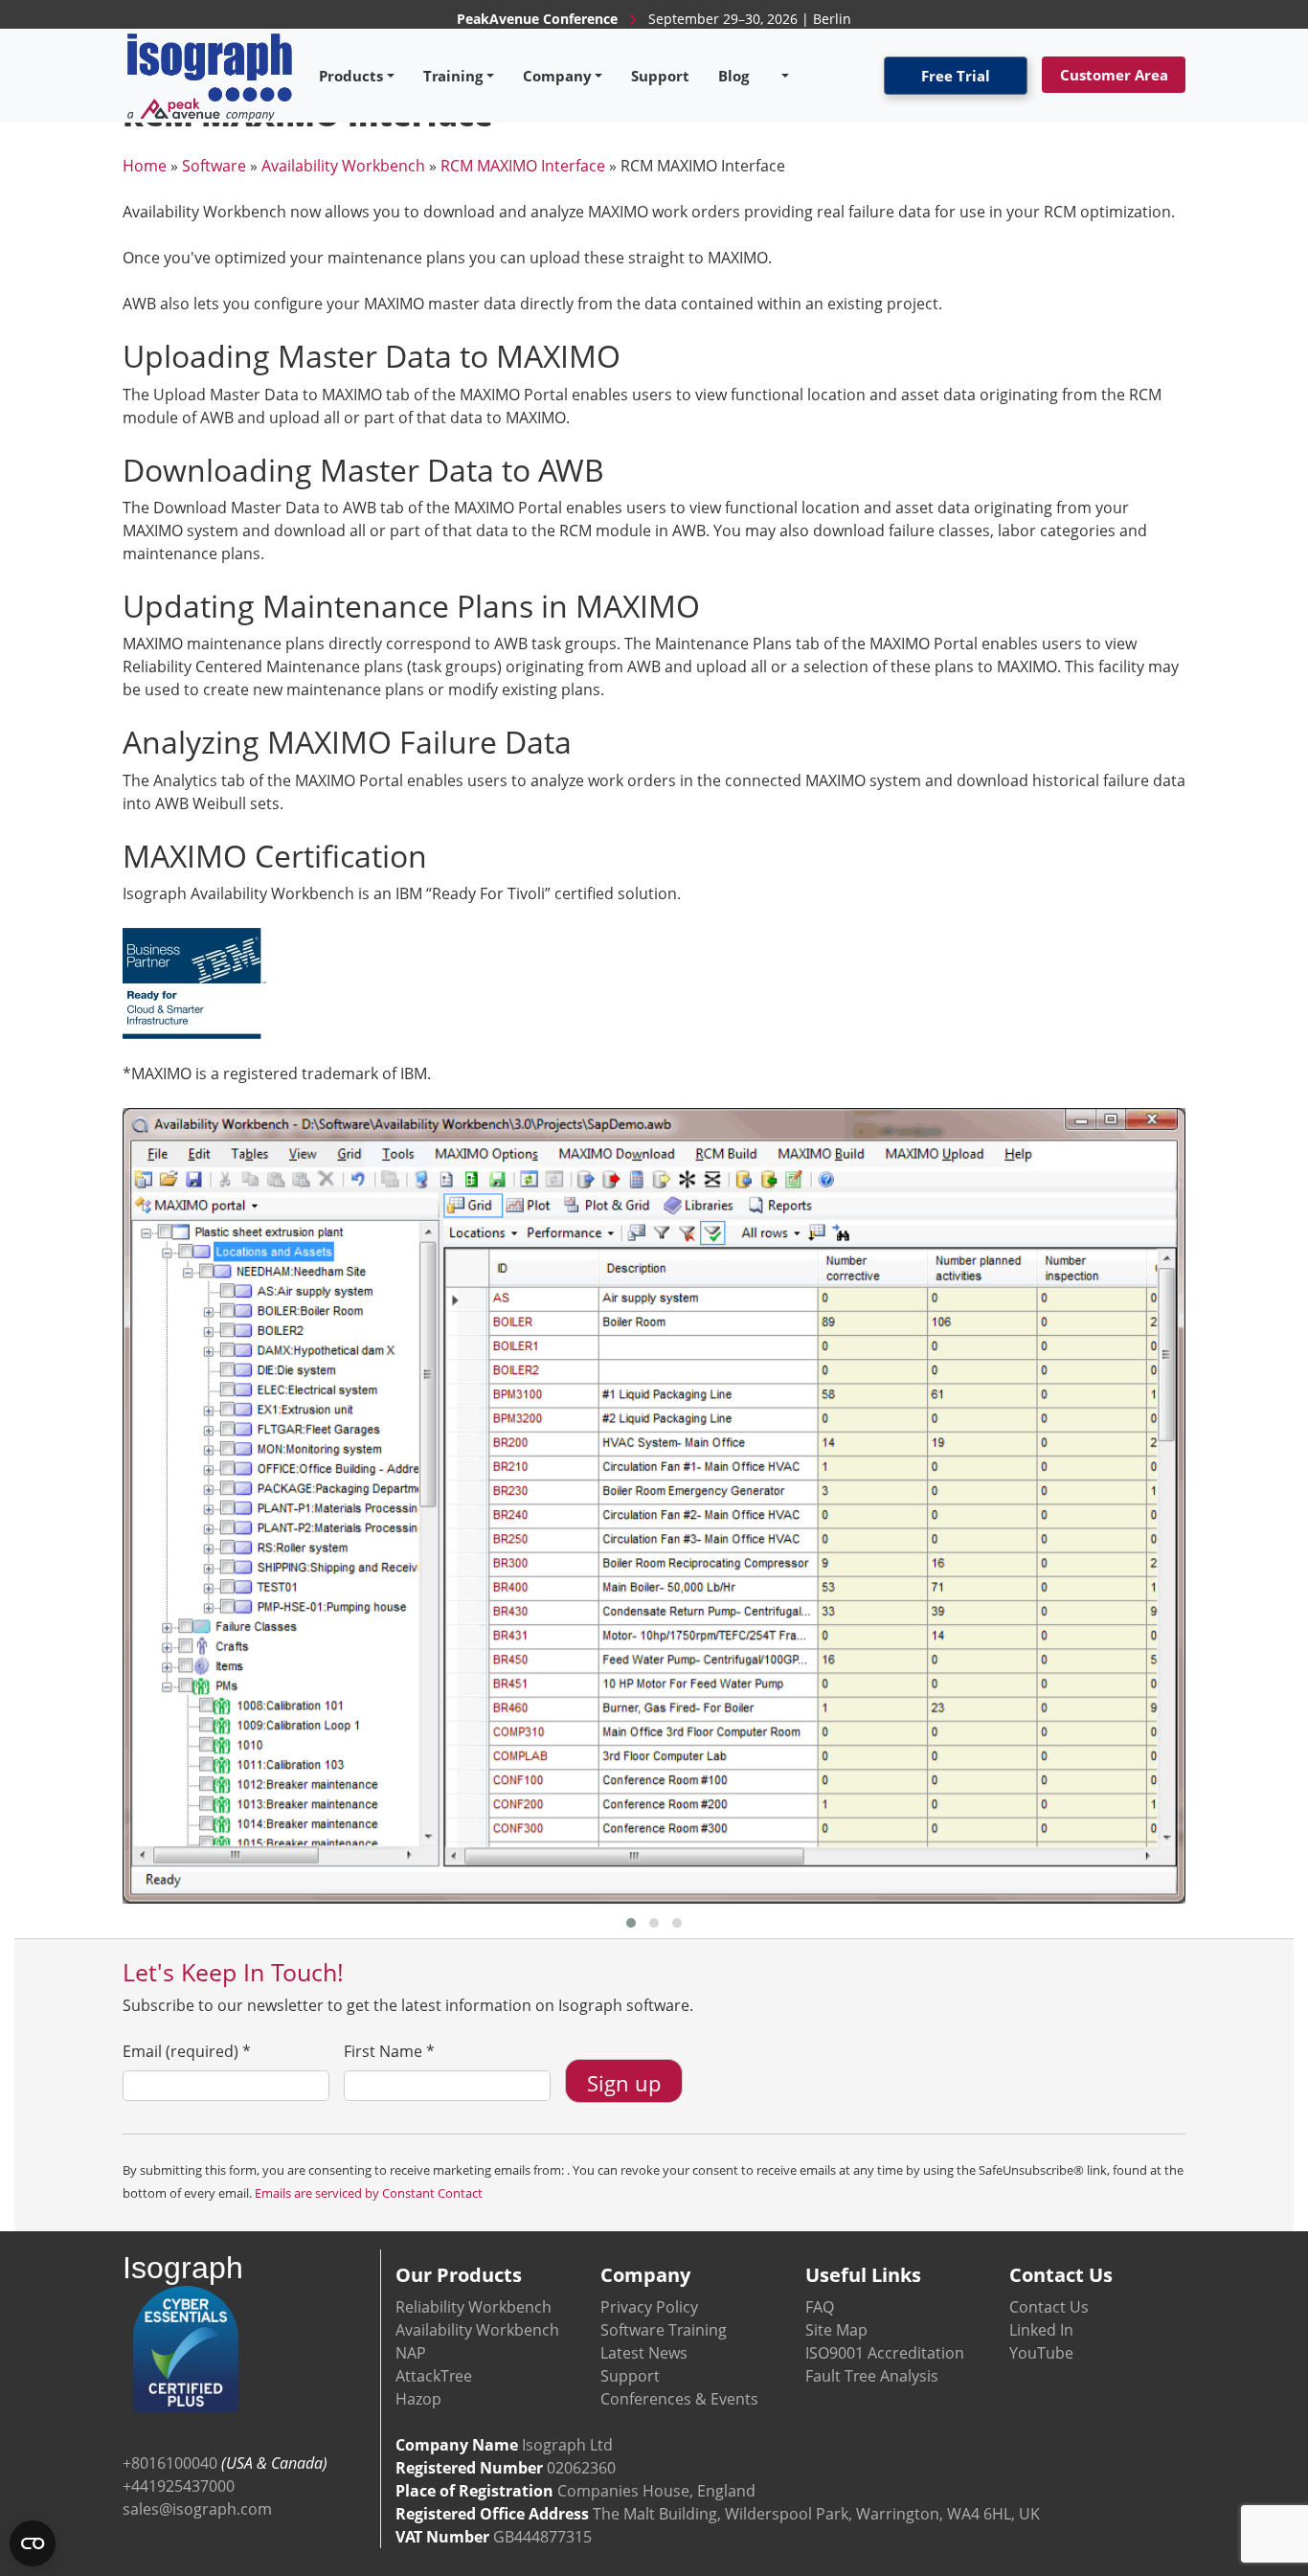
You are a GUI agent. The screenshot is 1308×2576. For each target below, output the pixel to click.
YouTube (1041, 2353)
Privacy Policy (649, 2307)
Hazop (418, 2399)
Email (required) (187, 2051)
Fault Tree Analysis (872, 2376)
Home (145, 166)
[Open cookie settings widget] (33, 2543)
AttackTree (434, 2376)
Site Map (836, 2330)
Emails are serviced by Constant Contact (369, 2193)
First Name (389, 2051)
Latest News (644, 2353)
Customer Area (1114, 75)
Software (214, 166)
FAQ (820, 2307)
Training (453, 76)
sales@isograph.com (197, 2509)
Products (351, 76)
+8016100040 (170, 2463)
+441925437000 (179, 2486)
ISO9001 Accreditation (885, 2353)
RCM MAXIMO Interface (523, 166)
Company (557, 76)
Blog (733, 76)
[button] (631, 1923)
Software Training (664, 2330)
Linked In (1041, 2330)
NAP (411, 2353)
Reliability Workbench (474, 2307)
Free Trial (956, 76)
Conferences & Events (679, 2399)
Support (660, 76)
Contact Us (1049, 2307)
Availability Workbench (343, 166)
